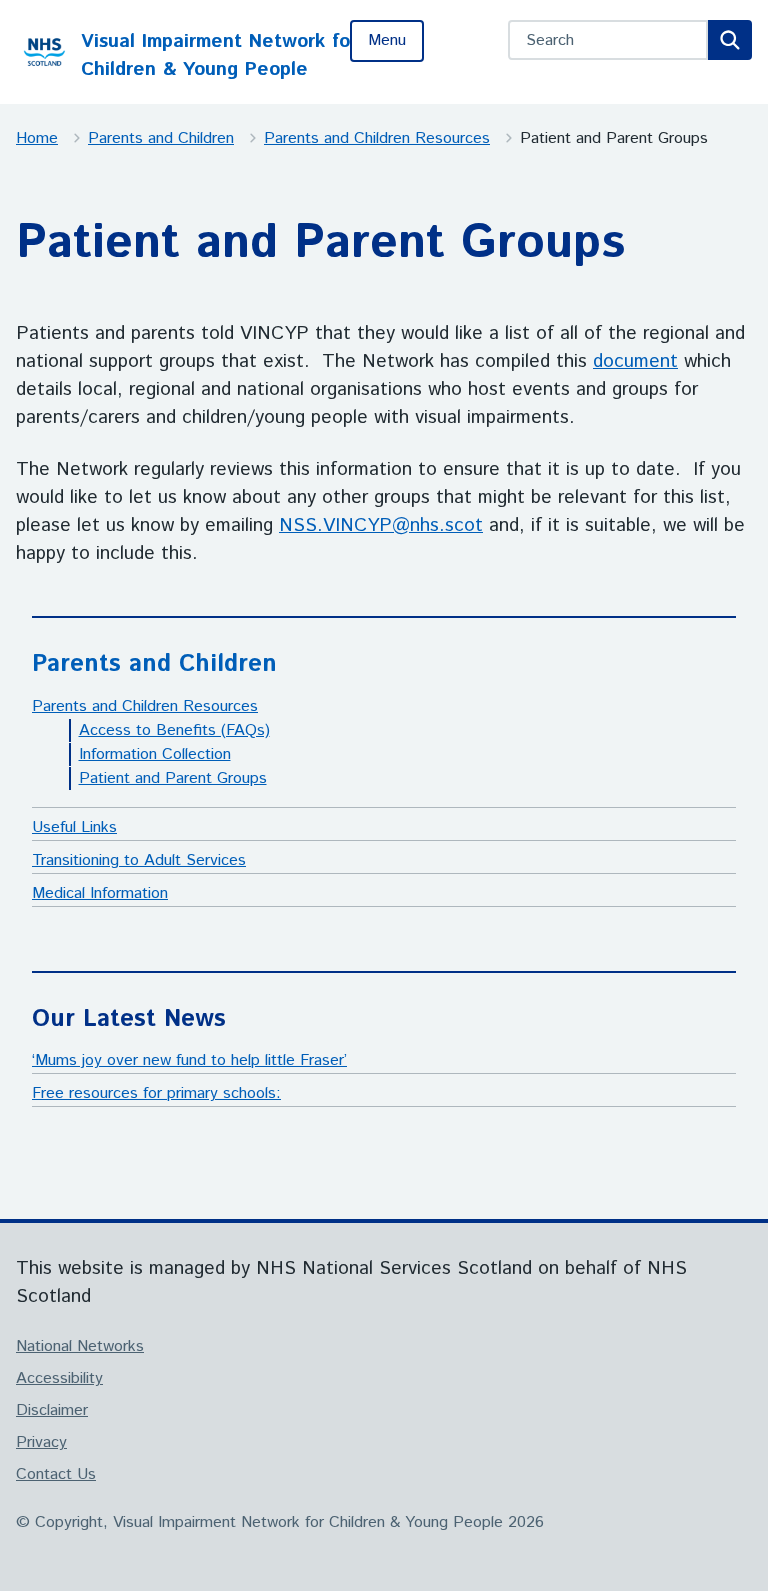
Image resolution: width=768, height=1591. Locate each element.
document (635, 361)
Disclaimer (52, 1410)
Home (37, 138)
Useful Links (74, 827)
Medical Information (100, 893)
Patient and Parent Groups (173, 778)
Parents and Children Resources (377, 138)
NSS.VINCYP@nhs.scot (381, 525)
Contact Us (56, 1474)
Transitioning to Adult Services (139, 860)
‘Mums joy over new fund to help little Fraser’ (189, 1060)
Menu (387, 40)
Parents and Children (161, 138)
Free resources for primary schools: (156, 1093)
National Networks (80, 1346)
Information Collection (155, 754)
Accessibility (59, 1378)
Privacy (41, 1442)
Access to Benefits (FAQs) (174, 730)
